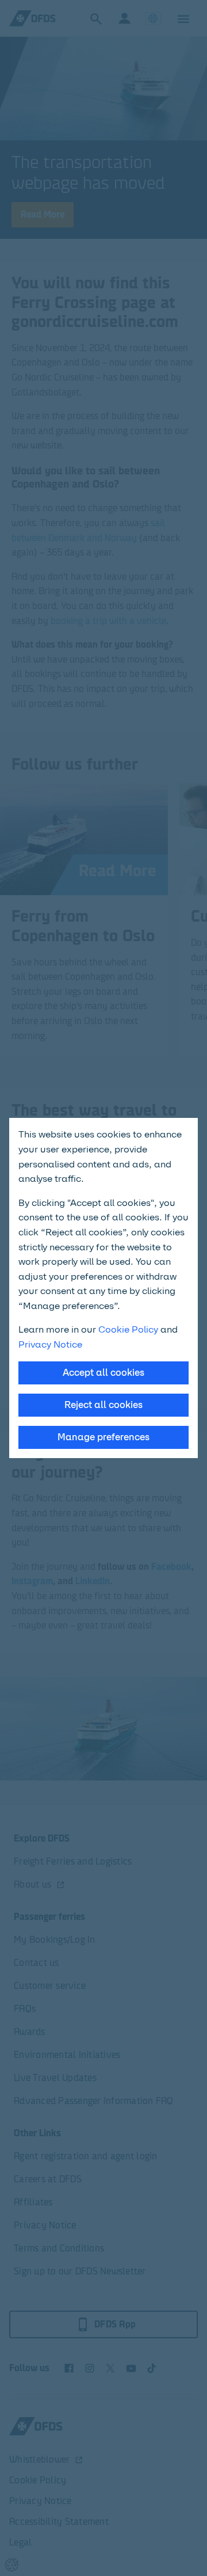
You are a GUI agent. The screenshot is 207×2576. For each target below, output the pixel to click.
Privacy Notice (50, 1344)
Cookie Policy (128, 1329)
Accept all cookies (103, 1373)
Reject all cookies (103, 1405)
